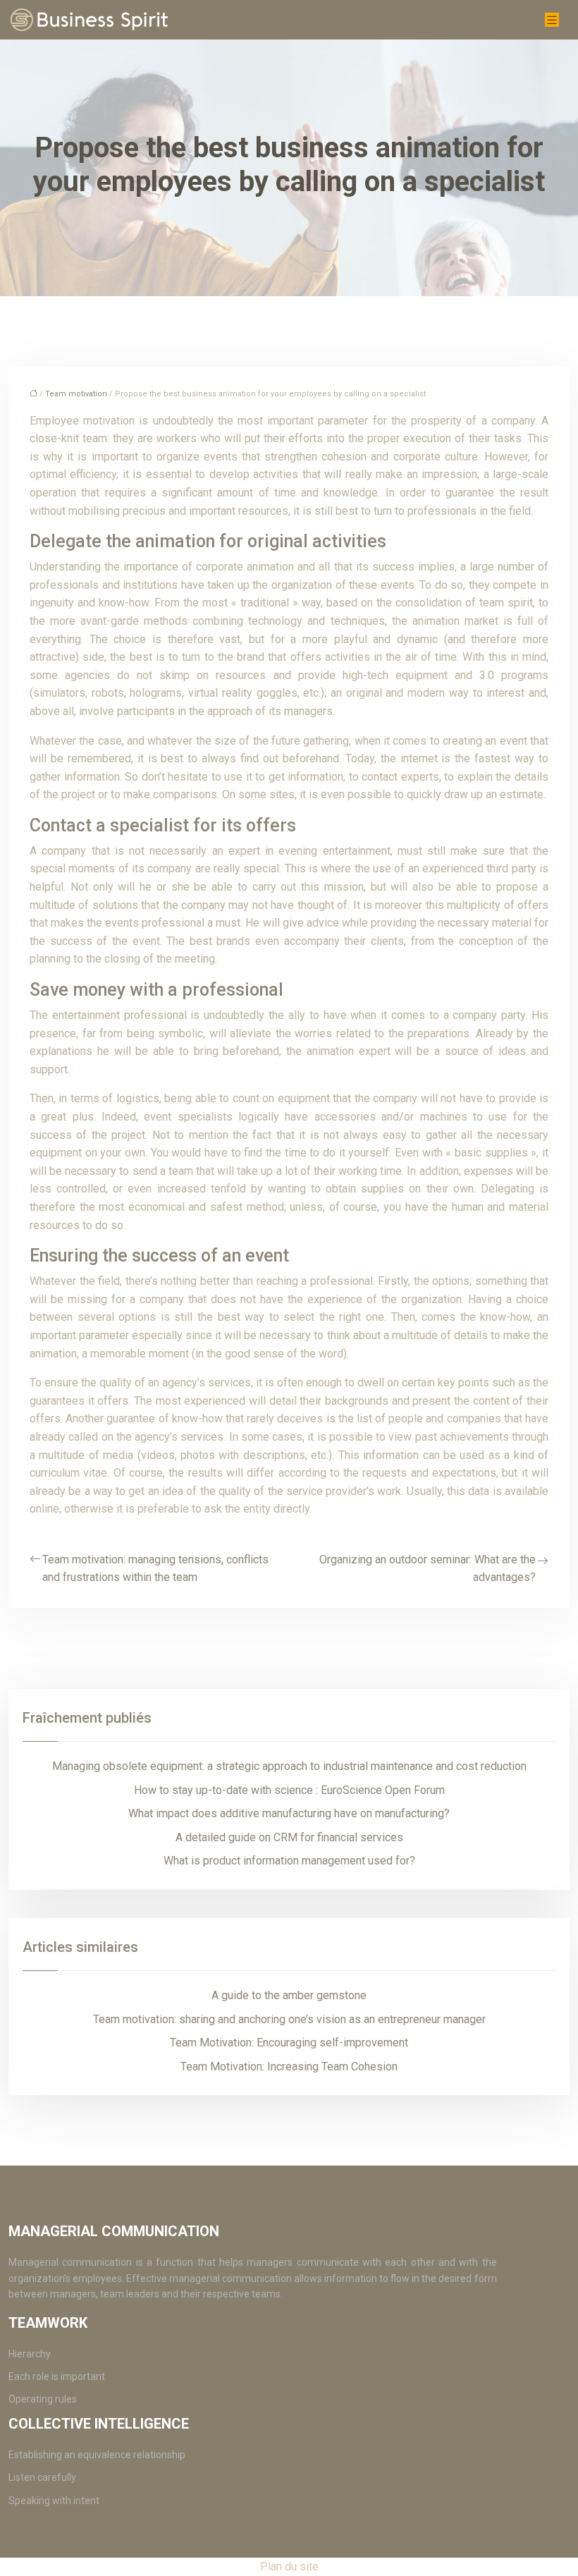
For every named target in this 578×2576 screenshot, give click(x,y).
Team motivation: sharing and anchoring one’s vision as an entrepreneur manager (289, 2019)
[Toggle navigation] (552, 20)
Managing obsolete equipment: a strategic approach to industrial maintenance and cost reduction (289, 1766)
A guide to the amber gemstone (289, 1995)
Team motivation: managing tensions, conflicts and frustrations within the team (155, 1569)
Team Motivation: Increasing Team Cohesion (289, 2067)
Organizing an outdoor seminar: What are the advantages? (428, 1569)
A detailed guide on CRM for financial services (289, 1837)
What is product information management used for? (289, 1861)
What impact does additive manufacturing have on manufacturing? (289, 1813)
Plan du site (289, 2566)
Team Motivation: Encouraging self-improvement (289, 2043)
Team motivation (76, 394)
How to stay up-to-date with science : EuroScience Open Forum (289, 1790)
